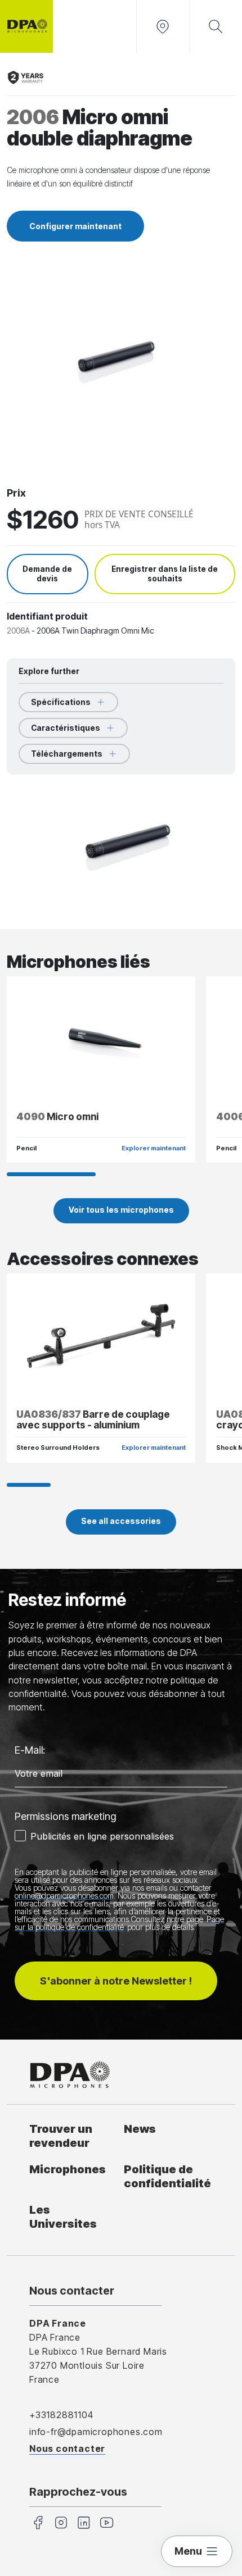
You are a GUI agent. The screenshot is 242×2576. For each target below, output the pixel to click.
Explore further (49, 671)
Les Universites (63, 2217)
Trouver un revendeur (61, 2136)
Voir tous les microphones (121, 1210)
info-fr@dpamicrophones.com (96, 2432)
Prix (16, 493)
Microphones (68, 2169)
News (140, 2129)
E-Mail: (30, 1750)
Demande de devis (47, 574)
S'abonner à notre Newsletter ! (116, 1981)
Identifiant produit (47, 616)
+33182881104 (61, 2415)
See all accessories (121, 1521)
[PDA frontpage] (26, 26)
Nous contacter (67, 2448)
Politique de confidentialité (167, 2176)
